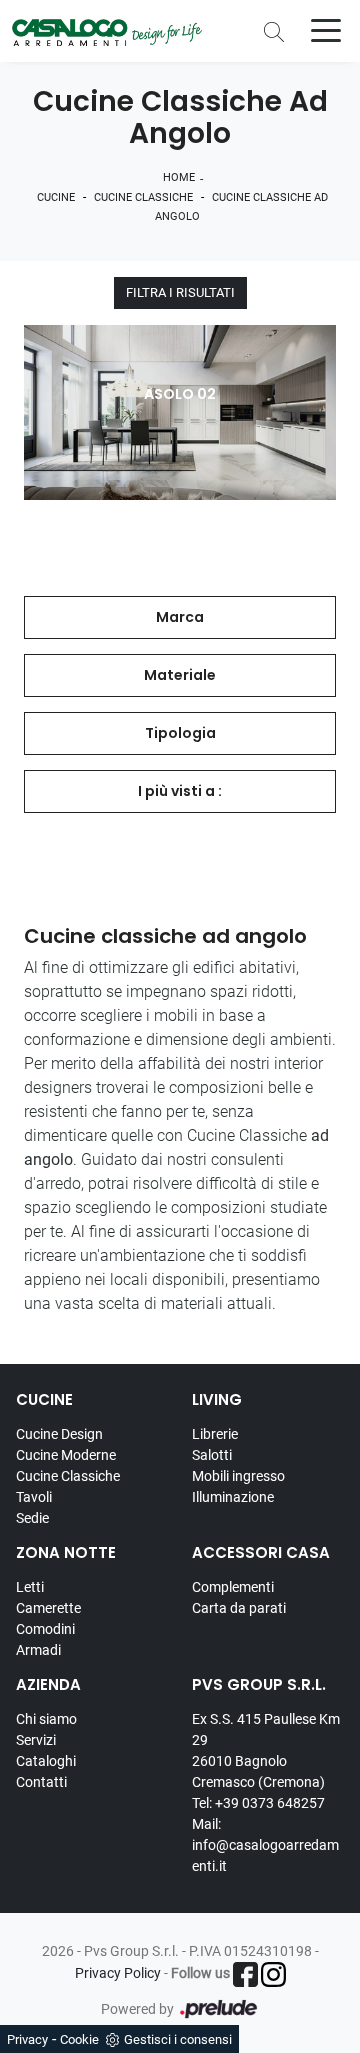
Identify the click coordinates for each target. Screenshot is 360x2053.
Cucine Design (59, 1434)
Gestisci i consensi (178, 2039)
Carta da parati (239, 1608)
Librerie (215, 1434)
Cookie (79, 2039)
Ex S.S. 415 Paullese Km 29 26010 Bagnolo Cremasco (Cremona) (266, 1750)
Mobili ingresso (238, 1476)
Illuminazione (233, 1497)
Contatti (41, 1782)
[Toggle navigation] (326, 29)
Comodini (45, 1629)
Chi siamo (46, 1719)
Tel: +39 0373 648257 (258, 1803)
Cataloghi (46, 1761)
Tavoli (34, 1497)
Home (179, 177)
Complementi (233, 1587)
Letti (30, 1587)
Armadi (38, 1650)
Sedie (32, 1518)
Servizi (36, 1740)
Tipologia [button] (180, 733)
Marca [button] (180, 617)
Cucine (56, 197)
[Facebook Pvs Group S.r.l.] (245, 1974)
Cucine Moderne (66, 1455)
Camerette (48, 1608)
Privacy (27, 2039)
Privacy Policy (118, 1973)
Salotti (212, 1455)
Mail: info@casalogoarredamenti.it (265, 1845)
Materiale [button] (180, 675)
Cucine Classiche (143, 197)
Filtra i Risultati (180, 292)
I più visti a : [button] (180, 791)
